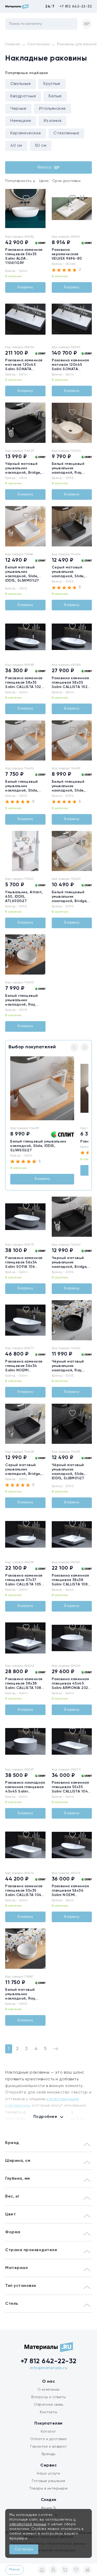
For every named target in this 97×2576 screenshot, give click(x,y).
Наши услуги (48, 2473)
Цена (44, 181)
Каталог (48, 2432)
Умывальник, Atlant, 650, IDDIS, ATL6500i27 (24, 897)
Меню (14, 2570)
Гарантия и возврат (48, 2447)
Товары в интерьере (48, 2489)
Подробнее (45, 2117)
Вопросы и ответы (48, 2397)
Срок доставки (66, 181)
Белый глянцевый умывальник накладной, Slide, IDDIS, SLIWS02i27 (38, 1146)
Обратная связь (48, 2405)
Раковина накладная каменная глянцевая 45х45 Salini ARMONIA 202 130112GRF (25, 1791)
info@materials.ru (49, 2368)
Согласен (24, 2549)
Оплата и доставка (48, 2439)
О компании (49, 2390)
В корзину (25, 287)
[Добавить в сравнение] (36, 198)
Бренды (49, 2454)
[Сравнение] (87, 2570)
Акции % (49, 2508)
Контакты (48, 2412)
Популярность (20, 181)
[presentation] (8, 209)
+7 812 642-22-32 (76, 6)
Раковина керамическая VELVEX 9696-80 (67, 254)
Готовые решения (48, 2481)
